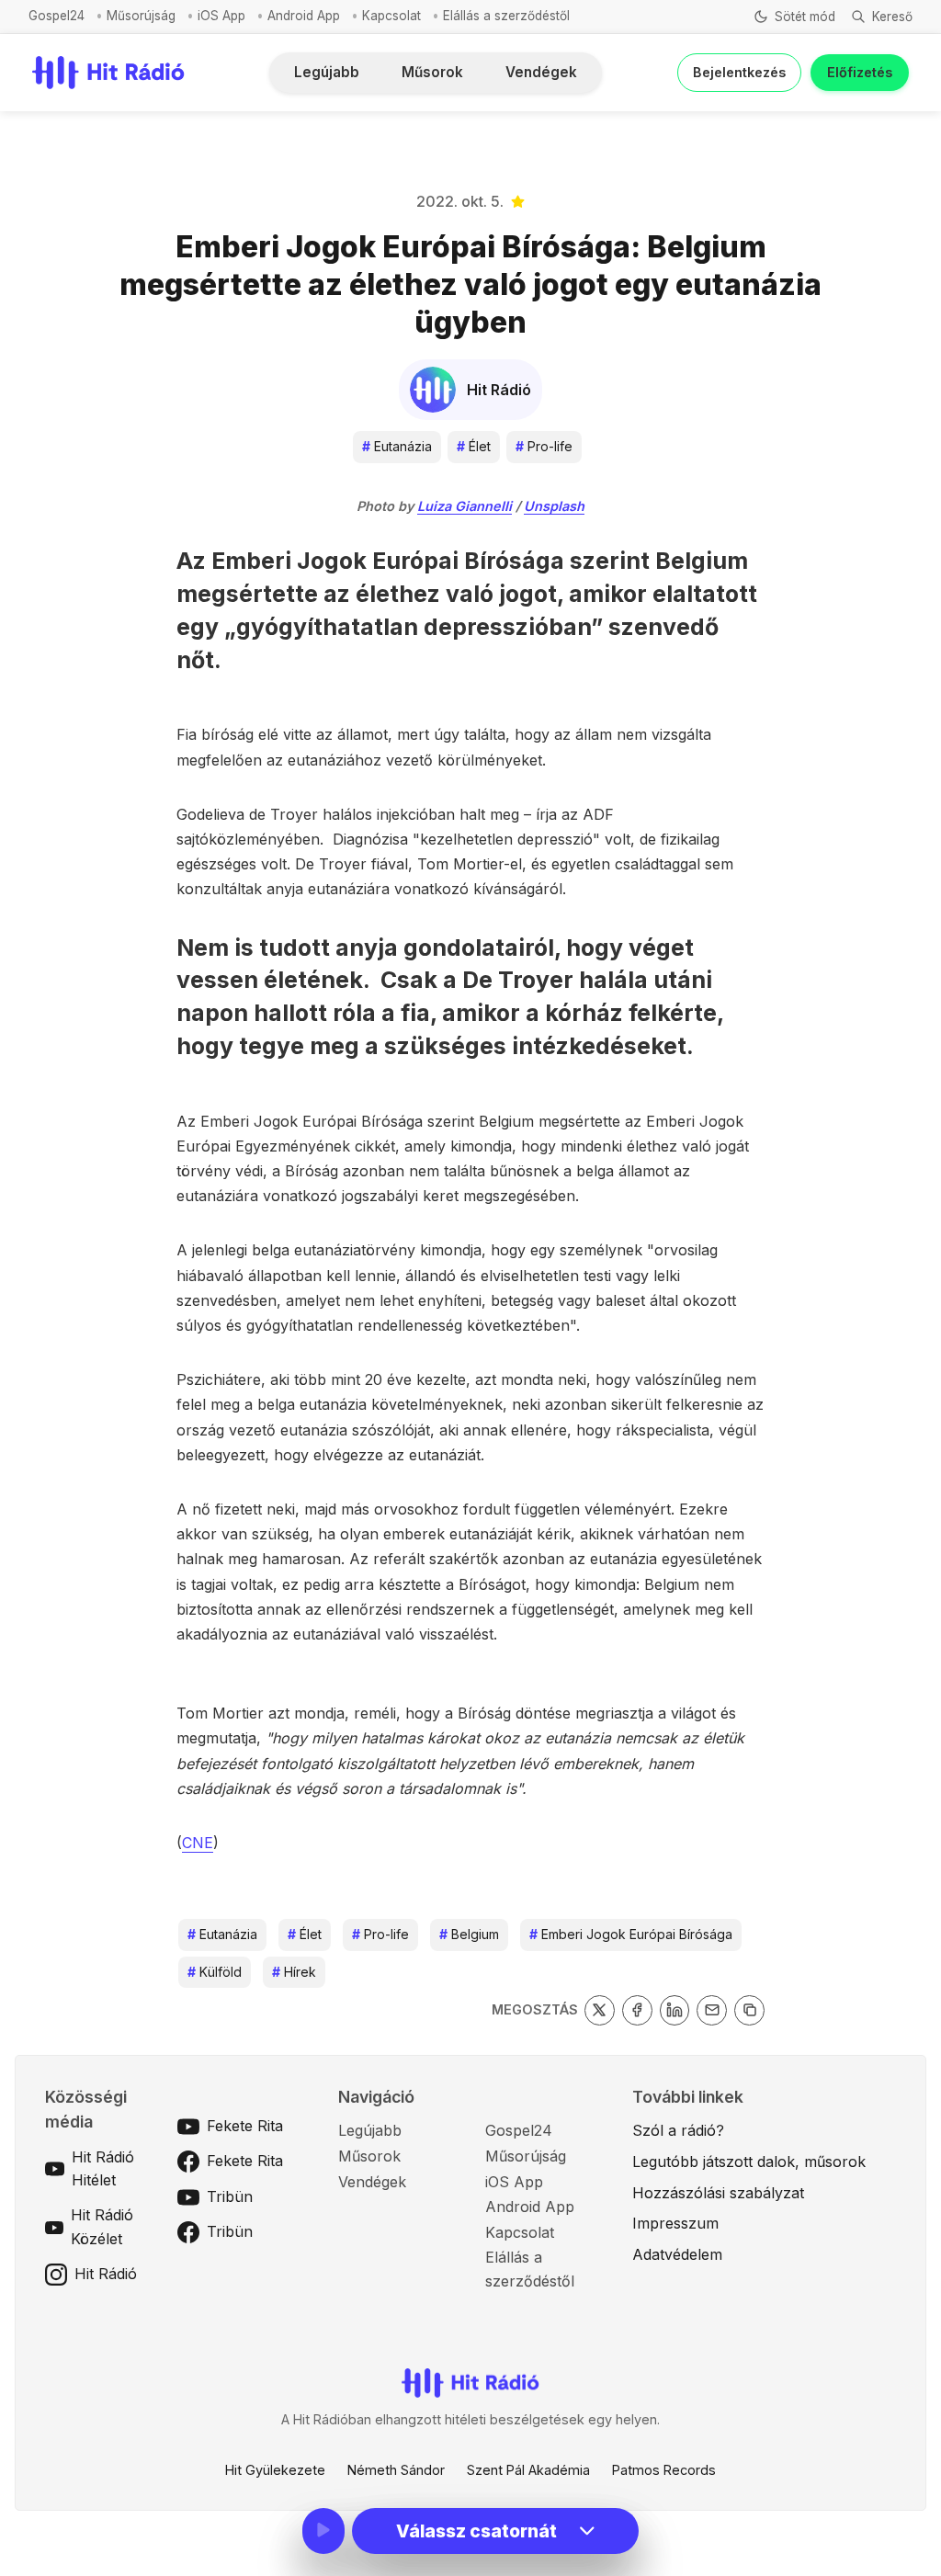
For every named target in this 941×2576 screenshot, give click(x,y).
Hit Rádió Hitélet (103, 2169)
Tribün (230, 2196)
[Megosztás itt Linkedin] (675, 2010)
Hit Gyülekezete (275, 2470)
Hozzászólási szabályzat (718, 2193)
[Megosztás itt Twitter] (600, 2010)
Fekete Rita (245, 2126)
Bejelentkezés (739, 72)
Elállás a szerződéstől (506, 16)
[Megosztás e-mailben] (712, 2010)
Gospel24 (57, 16)
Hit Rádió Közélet (102, 2227)
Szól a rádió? (678, 2130)
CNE (198, 1843)
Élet (474, 446)
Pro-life (544, 446)
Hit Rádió (106, 2274)
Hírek (294, 1972)
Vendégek (541, 72)
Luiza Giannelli (465, 506)
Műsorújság (141, 16)
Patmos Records (664, 2470)
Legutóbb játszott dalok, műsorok (749, 2162)
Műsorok (432, 72)
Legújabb (327, 72)
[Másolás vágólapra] (749, 2010)
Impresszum (675, 2223)
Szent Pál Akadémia (528, 2470)
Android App (304, 16)
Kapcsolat (391, 16)
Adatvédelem (677, 2254)
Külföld (215, 1972)
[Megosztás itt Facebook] (637, 2010)
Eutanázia (397, 446)
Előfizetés (860, 72)
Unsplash (554, 506)
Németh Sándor (396, 2470)
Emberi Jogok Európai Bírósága (631, 1934)
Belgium (469, 1934)
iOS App (221, 16)
